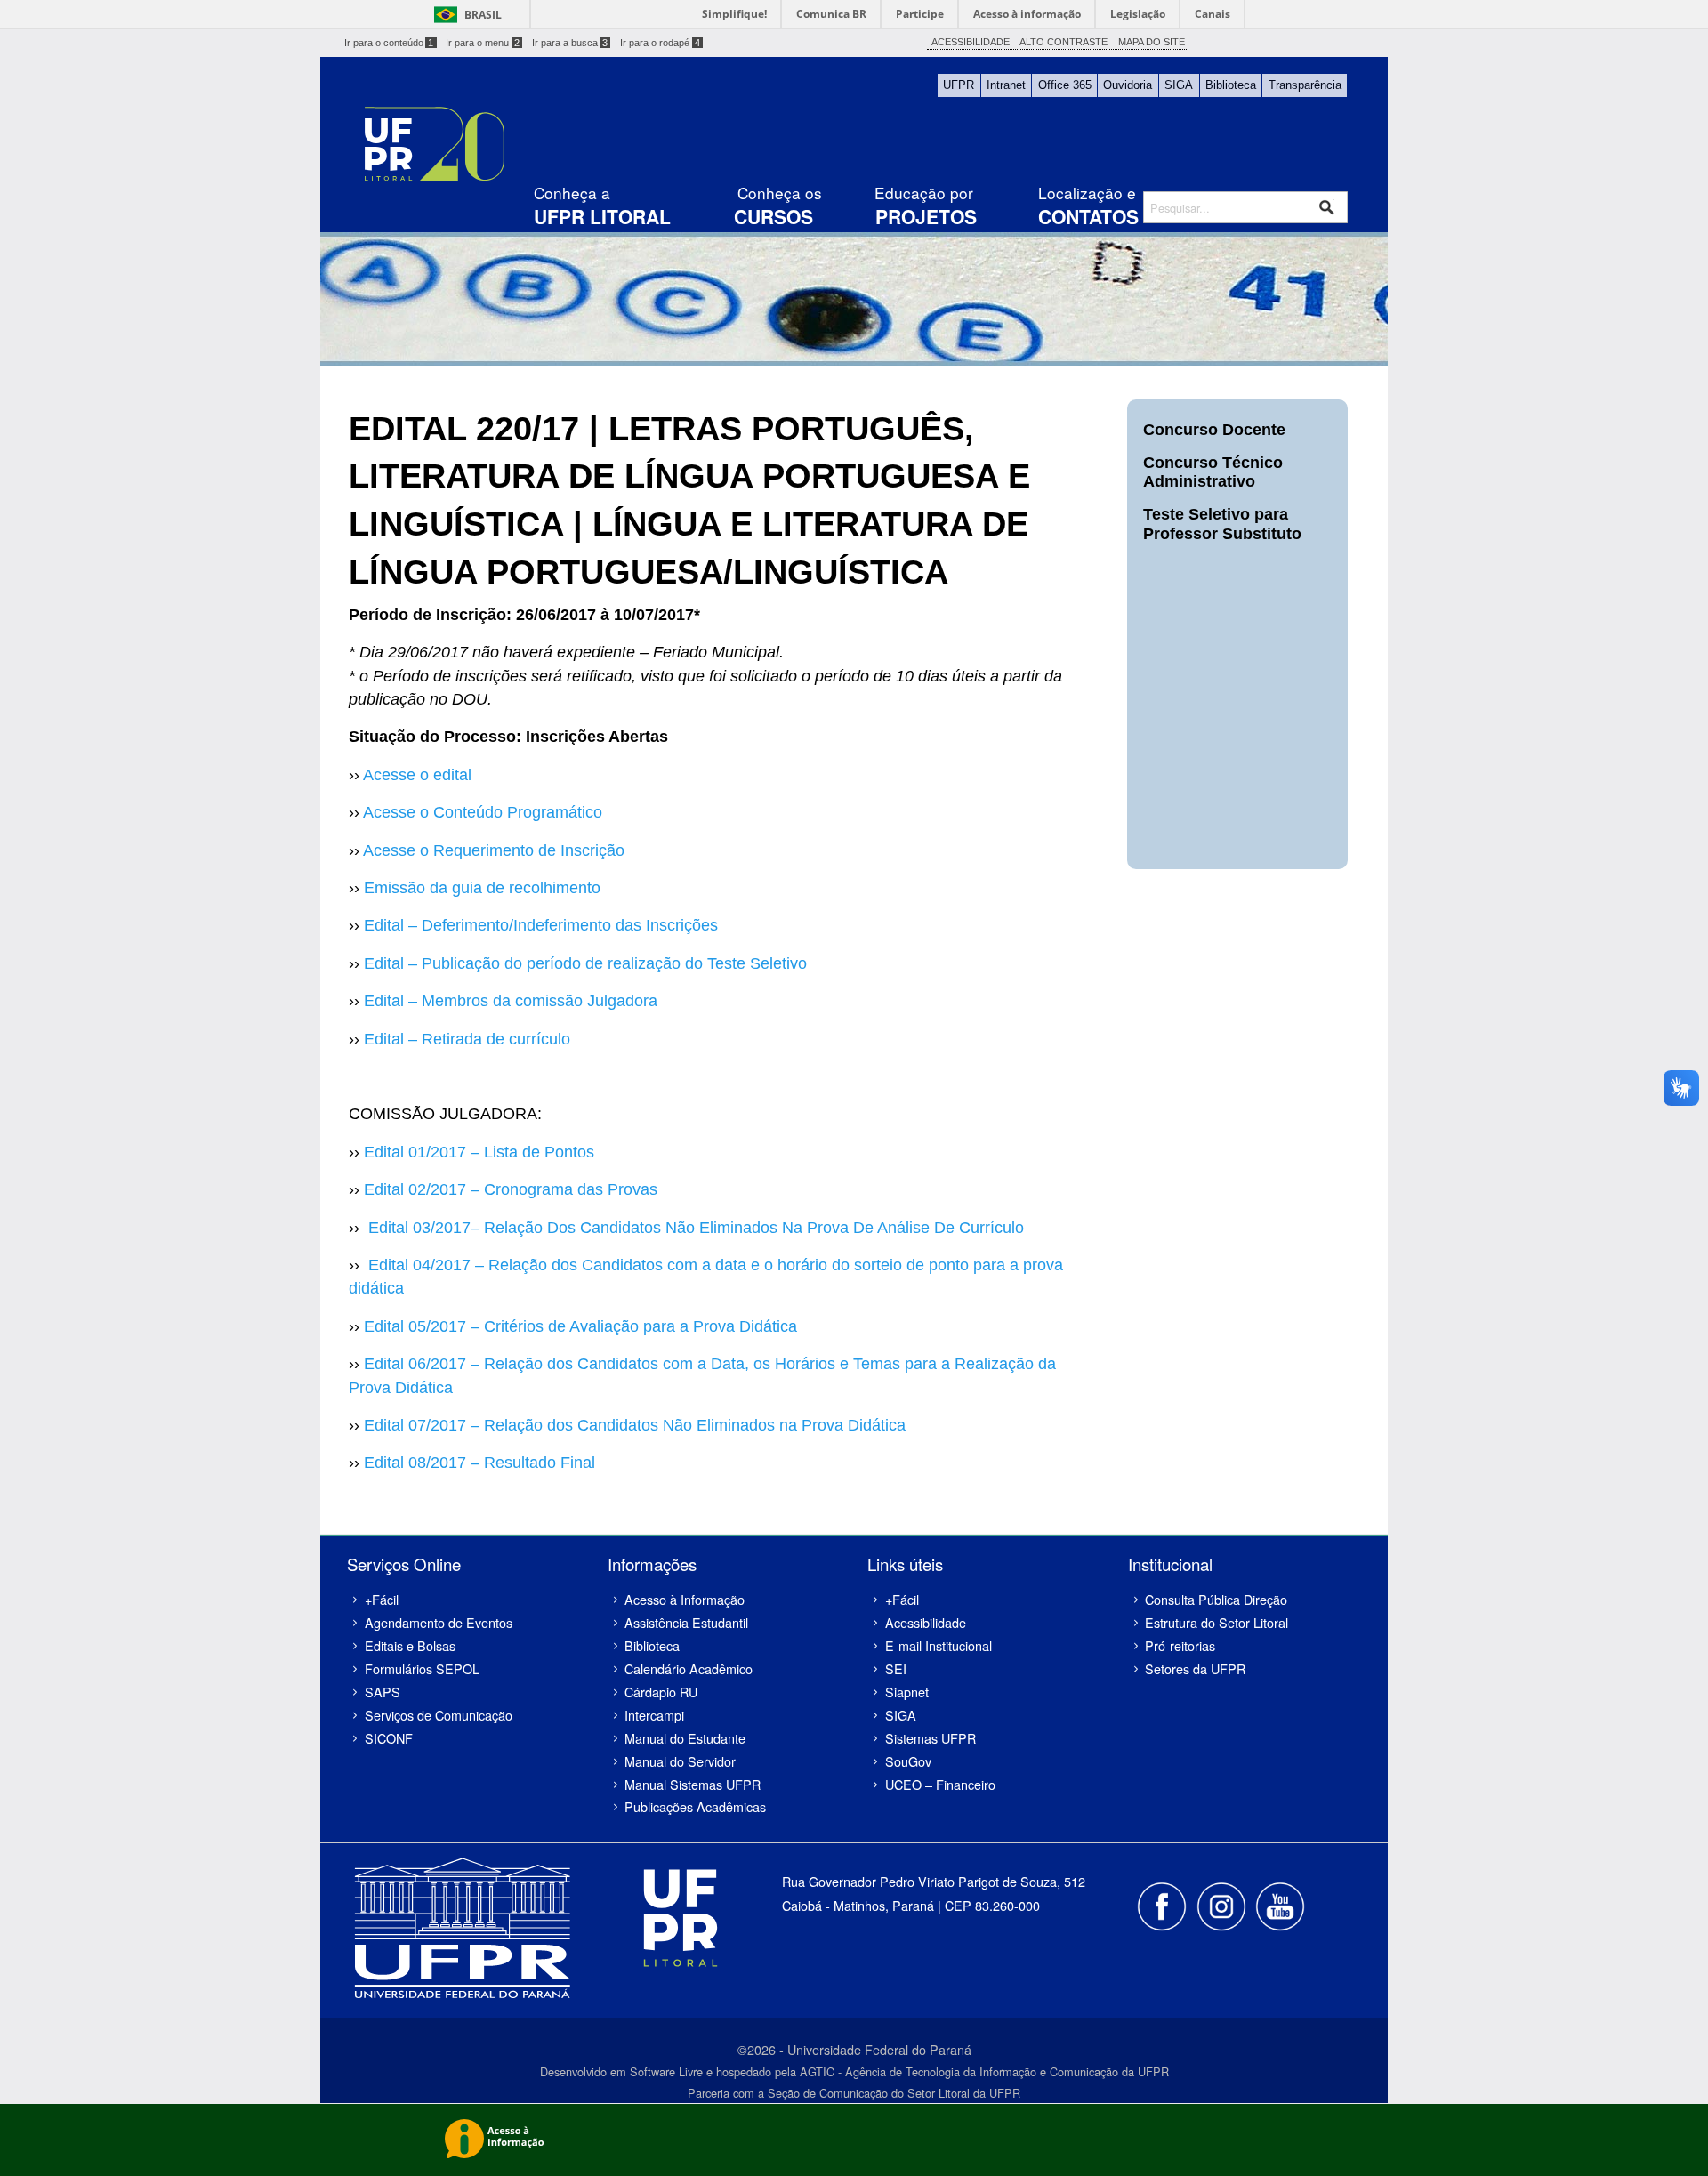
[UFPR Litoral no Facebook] (1164, 1904)
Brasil (483, 15)
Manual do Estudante (685, 1738)
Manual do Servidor (680, 1761)
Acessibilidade (926, 1622)
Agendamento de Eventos (438, 1622)
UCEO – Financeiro (940, 1784)
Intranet (1006, 85)
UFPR (959, 85)
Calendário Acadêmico (689, 1668)
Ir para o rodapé (660, 43)
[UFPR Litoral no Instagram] (1222, 1904)
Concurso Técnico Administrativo (1213, 472)
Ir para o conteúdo (389, 43)
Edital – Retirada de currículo (467, 1039)
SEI (896, 1668)
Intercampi (654, 1715)
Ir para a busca (570, 43)
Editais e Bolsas (410, 1645)
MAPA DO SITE (1152, 42)
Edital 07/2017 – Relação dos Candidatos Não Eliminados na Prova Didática (635, 1425)
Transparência (1305, 85)
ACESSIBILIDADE (971, 42)
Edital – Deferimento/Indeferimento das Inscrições (541, 925)
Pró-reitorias (1180, 1645)
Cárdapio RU (661, 1692)
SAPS (383, 1692)
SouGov (908, 1761)
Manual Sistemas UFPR (693, 1784)
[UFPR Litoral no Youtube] (1280, 1904)
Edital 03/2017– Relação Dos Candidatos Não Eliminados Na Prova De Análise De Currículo (696, 1228)
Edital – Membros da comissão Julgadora (511, 1001)
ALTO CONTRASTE (1063, 42)
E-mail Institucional (939, 1645)
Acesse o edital (417, 775)
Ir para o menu (483, 43)
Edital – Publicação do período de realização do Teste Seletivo (585, 963)
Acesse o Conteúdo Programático (483, 812)
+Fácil (382, 1599)
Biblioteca (1231, 85)
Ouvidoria (1128, 85)
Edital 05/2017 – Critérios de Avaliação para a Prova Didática (580, 1326)
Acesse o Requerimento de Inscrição (494, 850)
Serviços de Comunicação (438, 1715)
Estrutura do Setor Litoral (1217, 1622)
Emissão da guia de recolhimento (482, 888)
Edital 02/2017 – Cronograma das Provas (511, 1189)
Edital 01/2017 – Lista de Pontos (479, 1152)
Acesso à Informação (685, 1599)
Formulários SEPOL (422, 1668)
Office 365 (1065, 85)
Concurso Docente (1214, 430)
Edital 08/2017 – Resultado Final (479, 1463)
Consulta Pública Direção (1216, 1599)
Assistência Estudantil (686, 1622)
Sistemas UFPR (931, 1738)
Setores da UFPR (1195, 1668)
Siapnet (907, 1692)
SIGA (1179, 85)
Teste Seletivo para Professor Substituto (1222, 524)
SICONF (389, 1738)
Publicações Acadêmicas (695, 1806)
